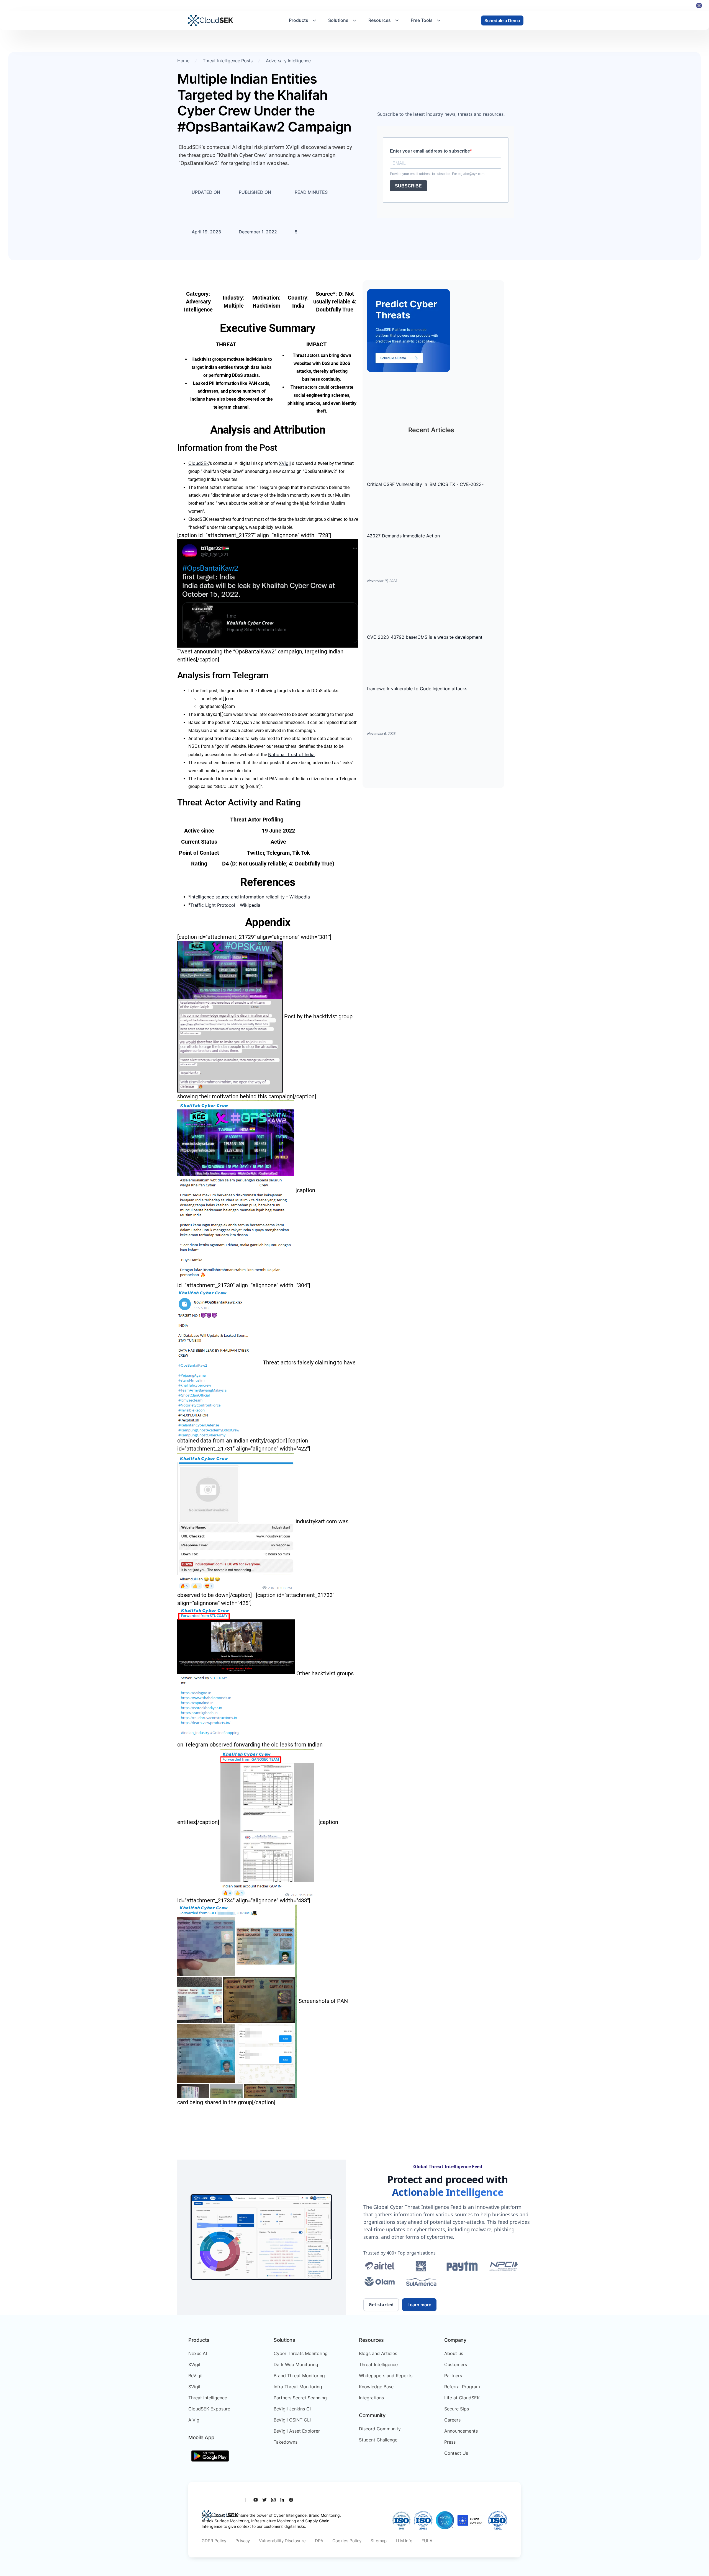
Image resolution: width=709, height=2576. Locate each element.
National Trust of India (291, 754)
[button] (303, 20)
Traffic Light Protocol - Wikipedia (225, 905)
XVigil (285, 463)
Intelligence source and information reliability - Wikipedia (250, 897)
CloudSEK (199, 463)
